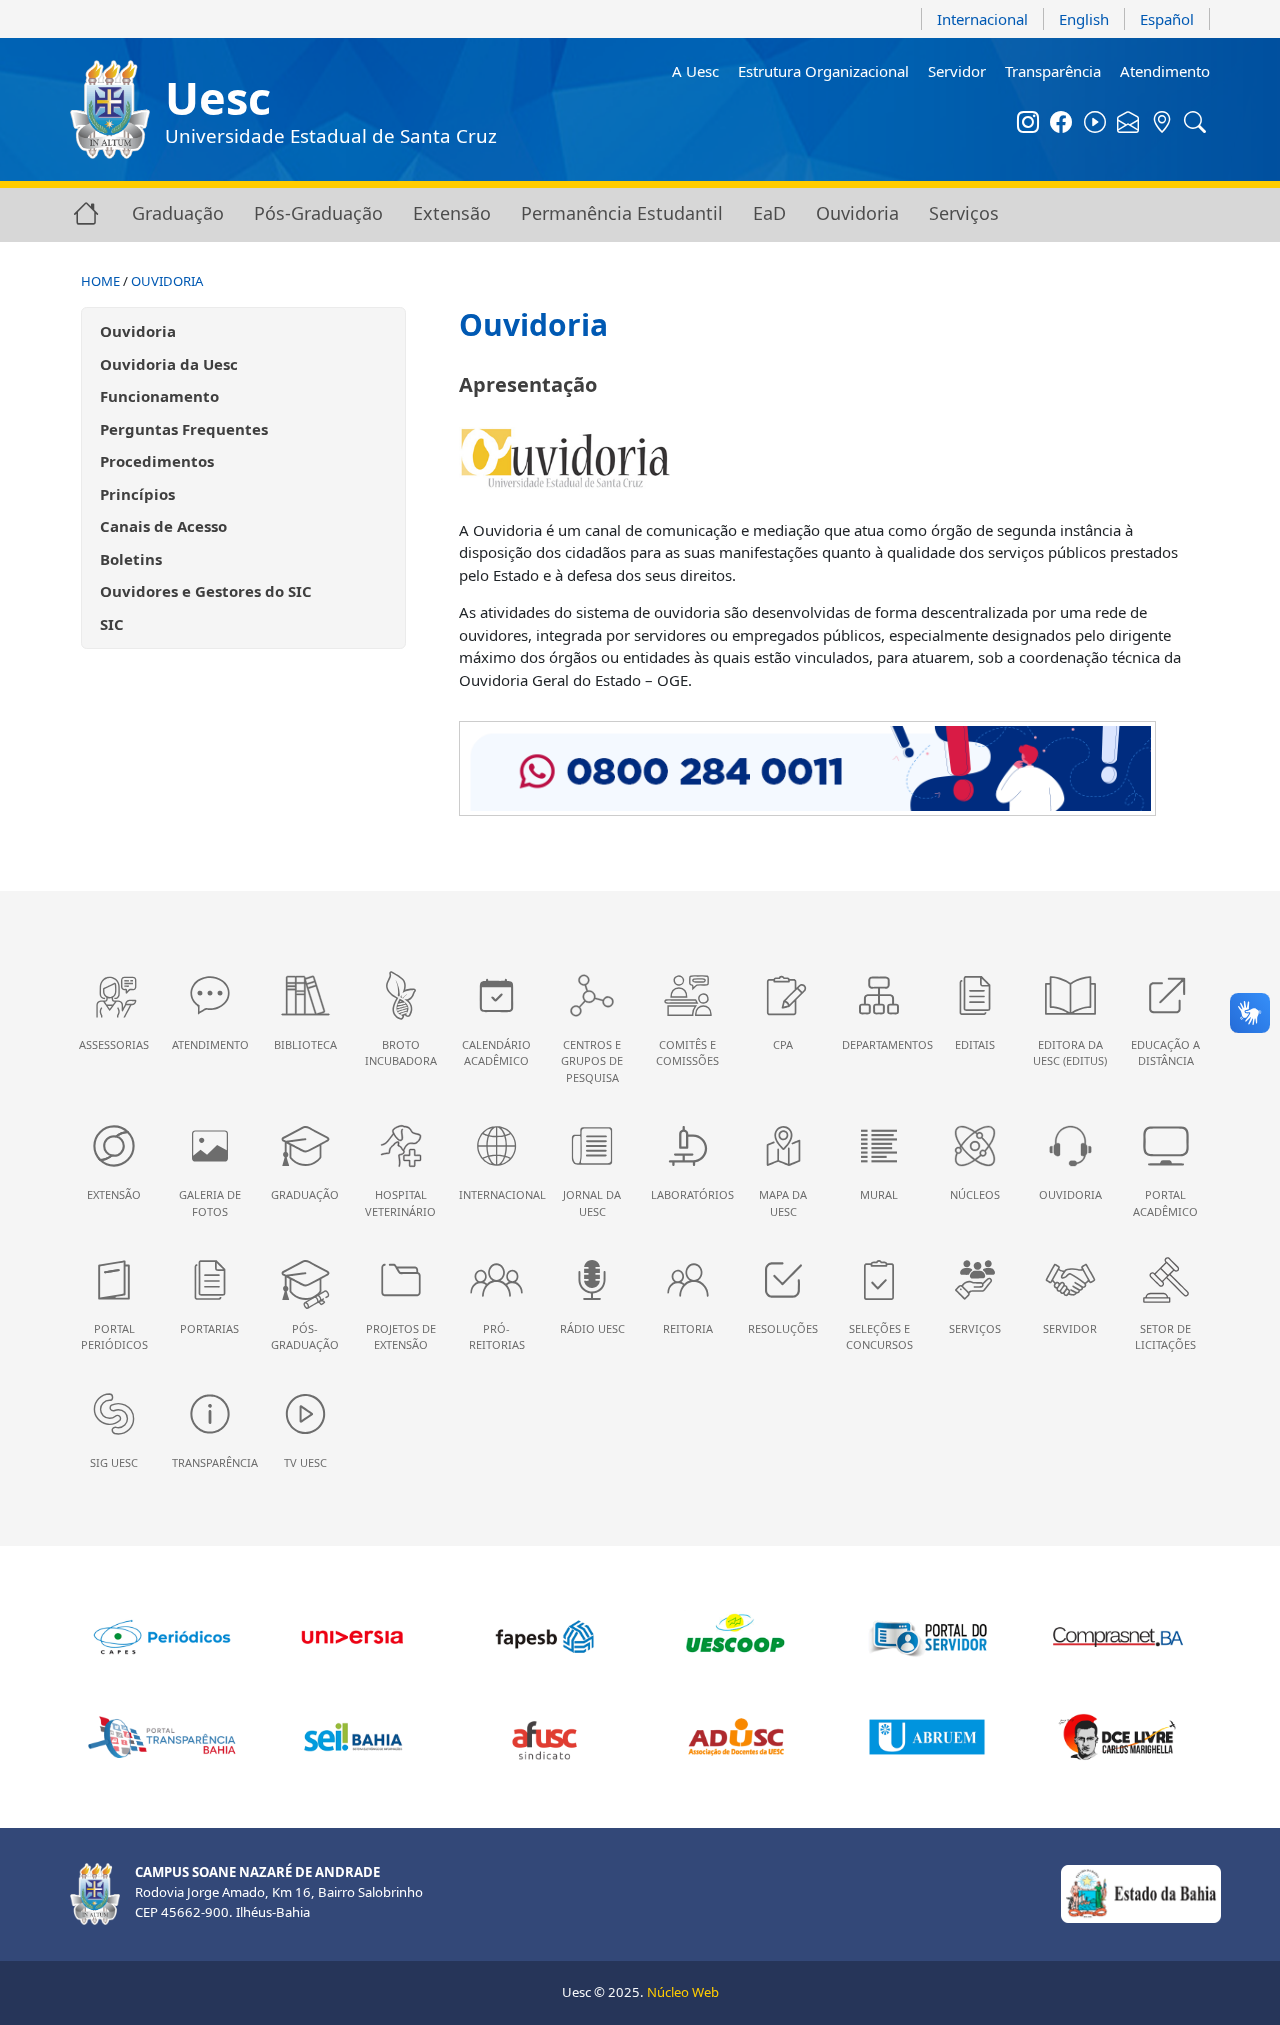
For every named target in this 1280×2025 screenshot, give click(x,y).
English (1084, 19)
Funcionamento (159, 396)
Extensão (452, 213)
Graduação (178, 213)
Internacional (982, 19)
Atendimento (1165, 71)
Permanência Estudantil (622, 213)
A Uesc (695, 71)
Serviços (964, 213)
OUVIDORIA (167, 281)
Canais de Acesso (163, 526)
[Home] (86, 212)
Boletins (131, 559)
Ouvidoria (857, 213)
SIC (112, 624)
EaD (769, 213)
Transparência (1053, 71)
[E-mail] (1129, 123)
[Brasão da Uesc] (110, 109)
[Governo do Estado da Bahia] (1141, 1893)
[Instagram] (1028, 123)
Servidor (957, 71)
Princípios (137, 494)
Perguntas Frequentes (184, 429)
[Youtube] (1095, 123)
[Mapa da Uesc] (1162, 123)
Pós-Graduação (318, 213)
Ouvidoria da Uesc (169, 364)
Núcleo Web (683, 1992)
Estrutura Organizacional (823, 71)
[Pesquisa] (1196, 123)
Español (1167, 19)
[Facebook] (1062, 123)
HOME (100, 281)
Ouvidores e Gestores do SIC (206, 591)
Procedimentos (157, 461)
